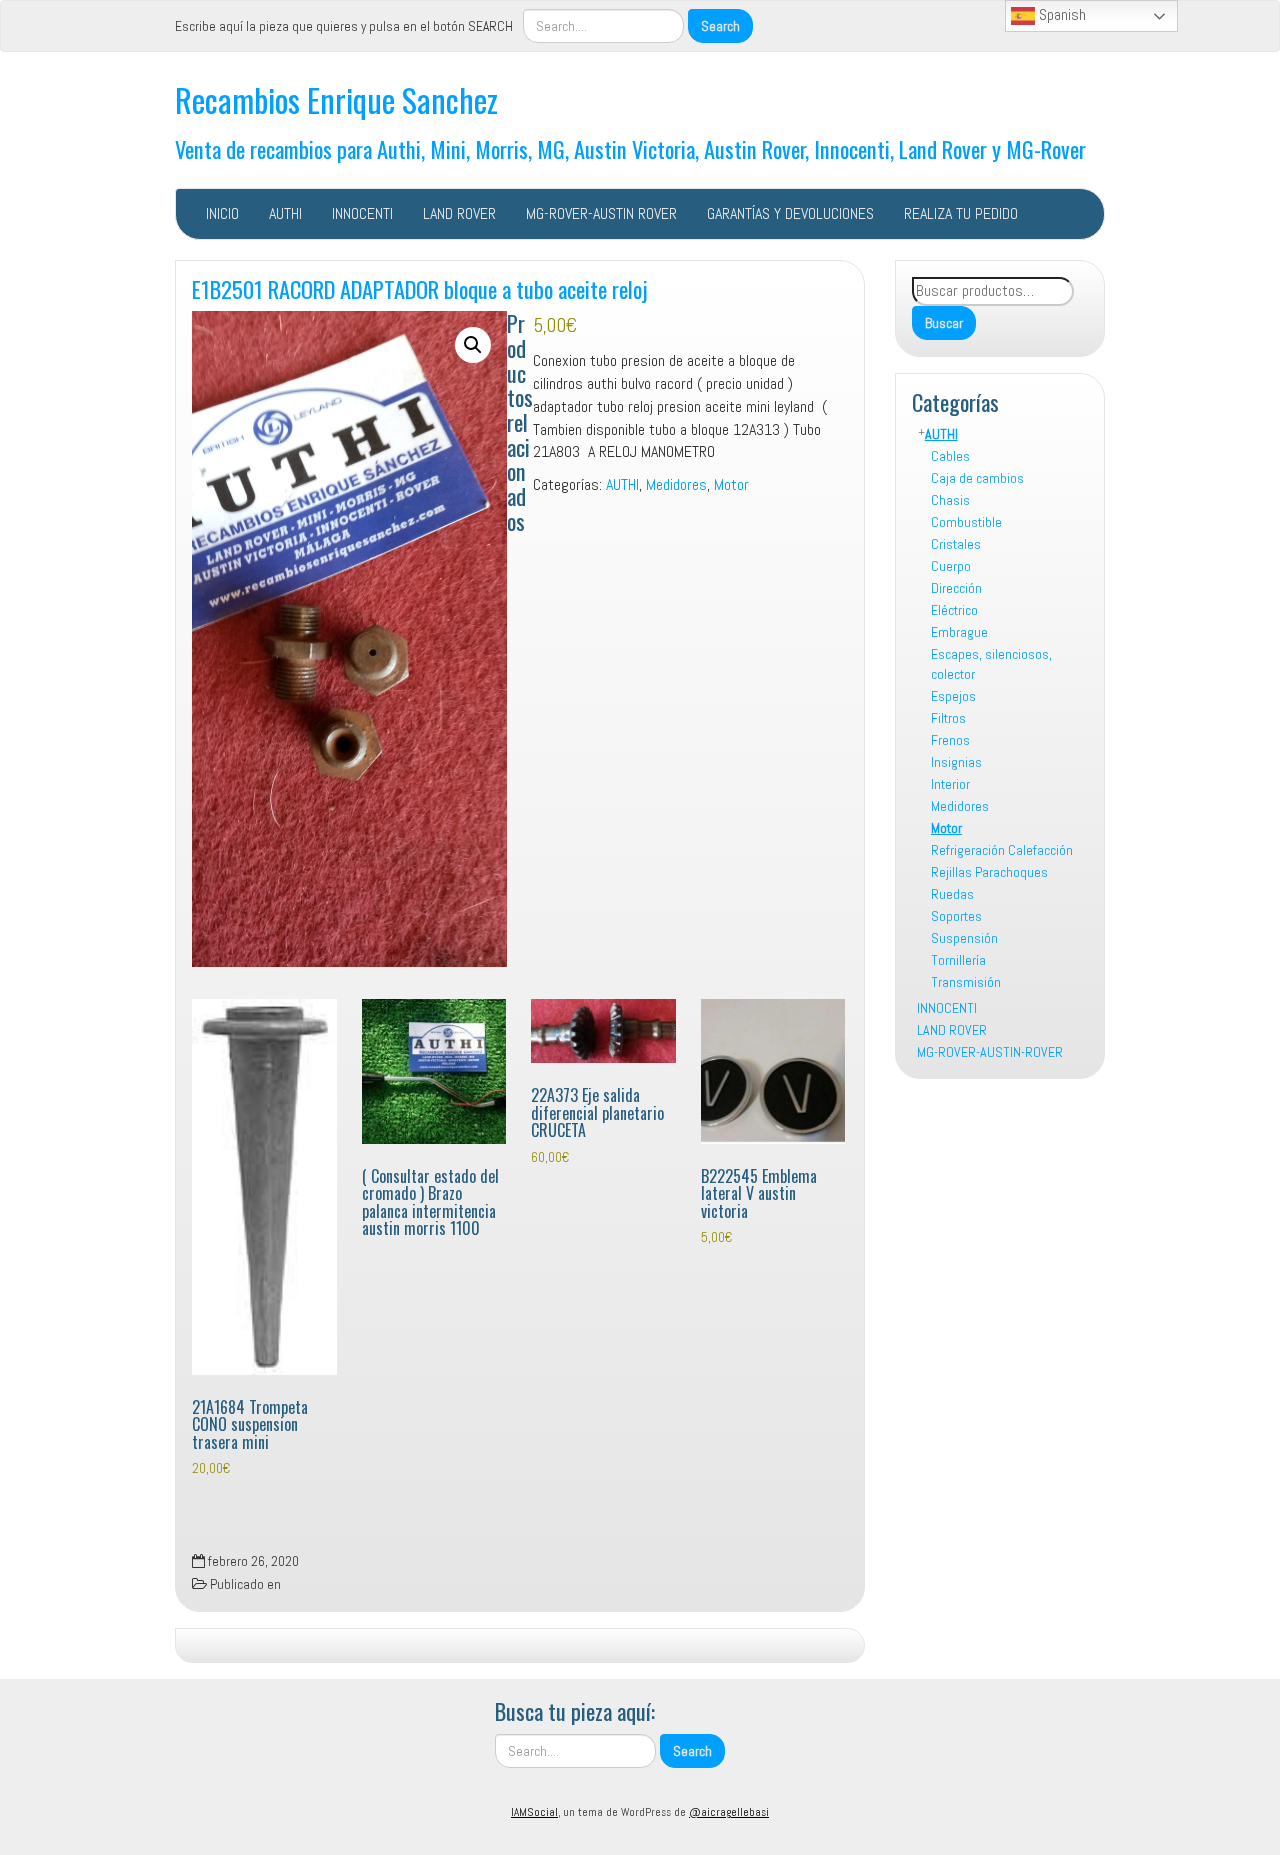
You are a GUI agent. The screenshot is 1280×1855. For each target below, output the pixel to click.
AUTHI (285, 213)
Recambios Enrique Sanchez (336, 99)
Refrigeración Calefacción (1002, 850)
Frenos (950, 740)
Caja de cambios (977, 478)
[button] (473, 345)
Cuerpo (951, 566)
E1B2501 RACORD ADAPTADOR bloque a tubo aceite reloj (420, 288)
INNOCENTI (362, 213)
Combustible (966, 522)
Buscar (944, 323)
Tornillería (958, 960)
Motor (946, 828)
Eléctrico (954, 610)
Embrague (959, 632)
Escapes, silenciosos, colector (991, 664)
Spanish (1060, 14)
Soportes (956, 916)
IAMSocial (534, 1812)
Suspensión (964, 938)
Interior (950, 784)
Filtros (948, 718)
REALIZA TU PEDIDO (961, 213)
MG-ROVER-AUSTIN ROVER (601, 213)
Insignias (956, 762)
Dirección (956, 588)
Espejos (953, 696)
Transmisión (966, 982)
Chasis (950, 500)
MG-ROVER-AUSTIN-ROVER (990, 1052)
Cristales (956, 544)
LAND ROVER (459, 213)
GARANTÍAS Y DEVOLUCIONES (790, 213)
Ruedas (952, 894)
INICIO (222, 213)
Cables (950, 456)
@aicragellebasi (729, 1812)
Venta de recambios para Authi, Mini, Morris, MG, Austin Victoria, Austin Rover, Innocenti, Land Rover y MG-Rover (630, 148)
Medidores (960, 806)
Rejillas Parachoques (989, 872)
